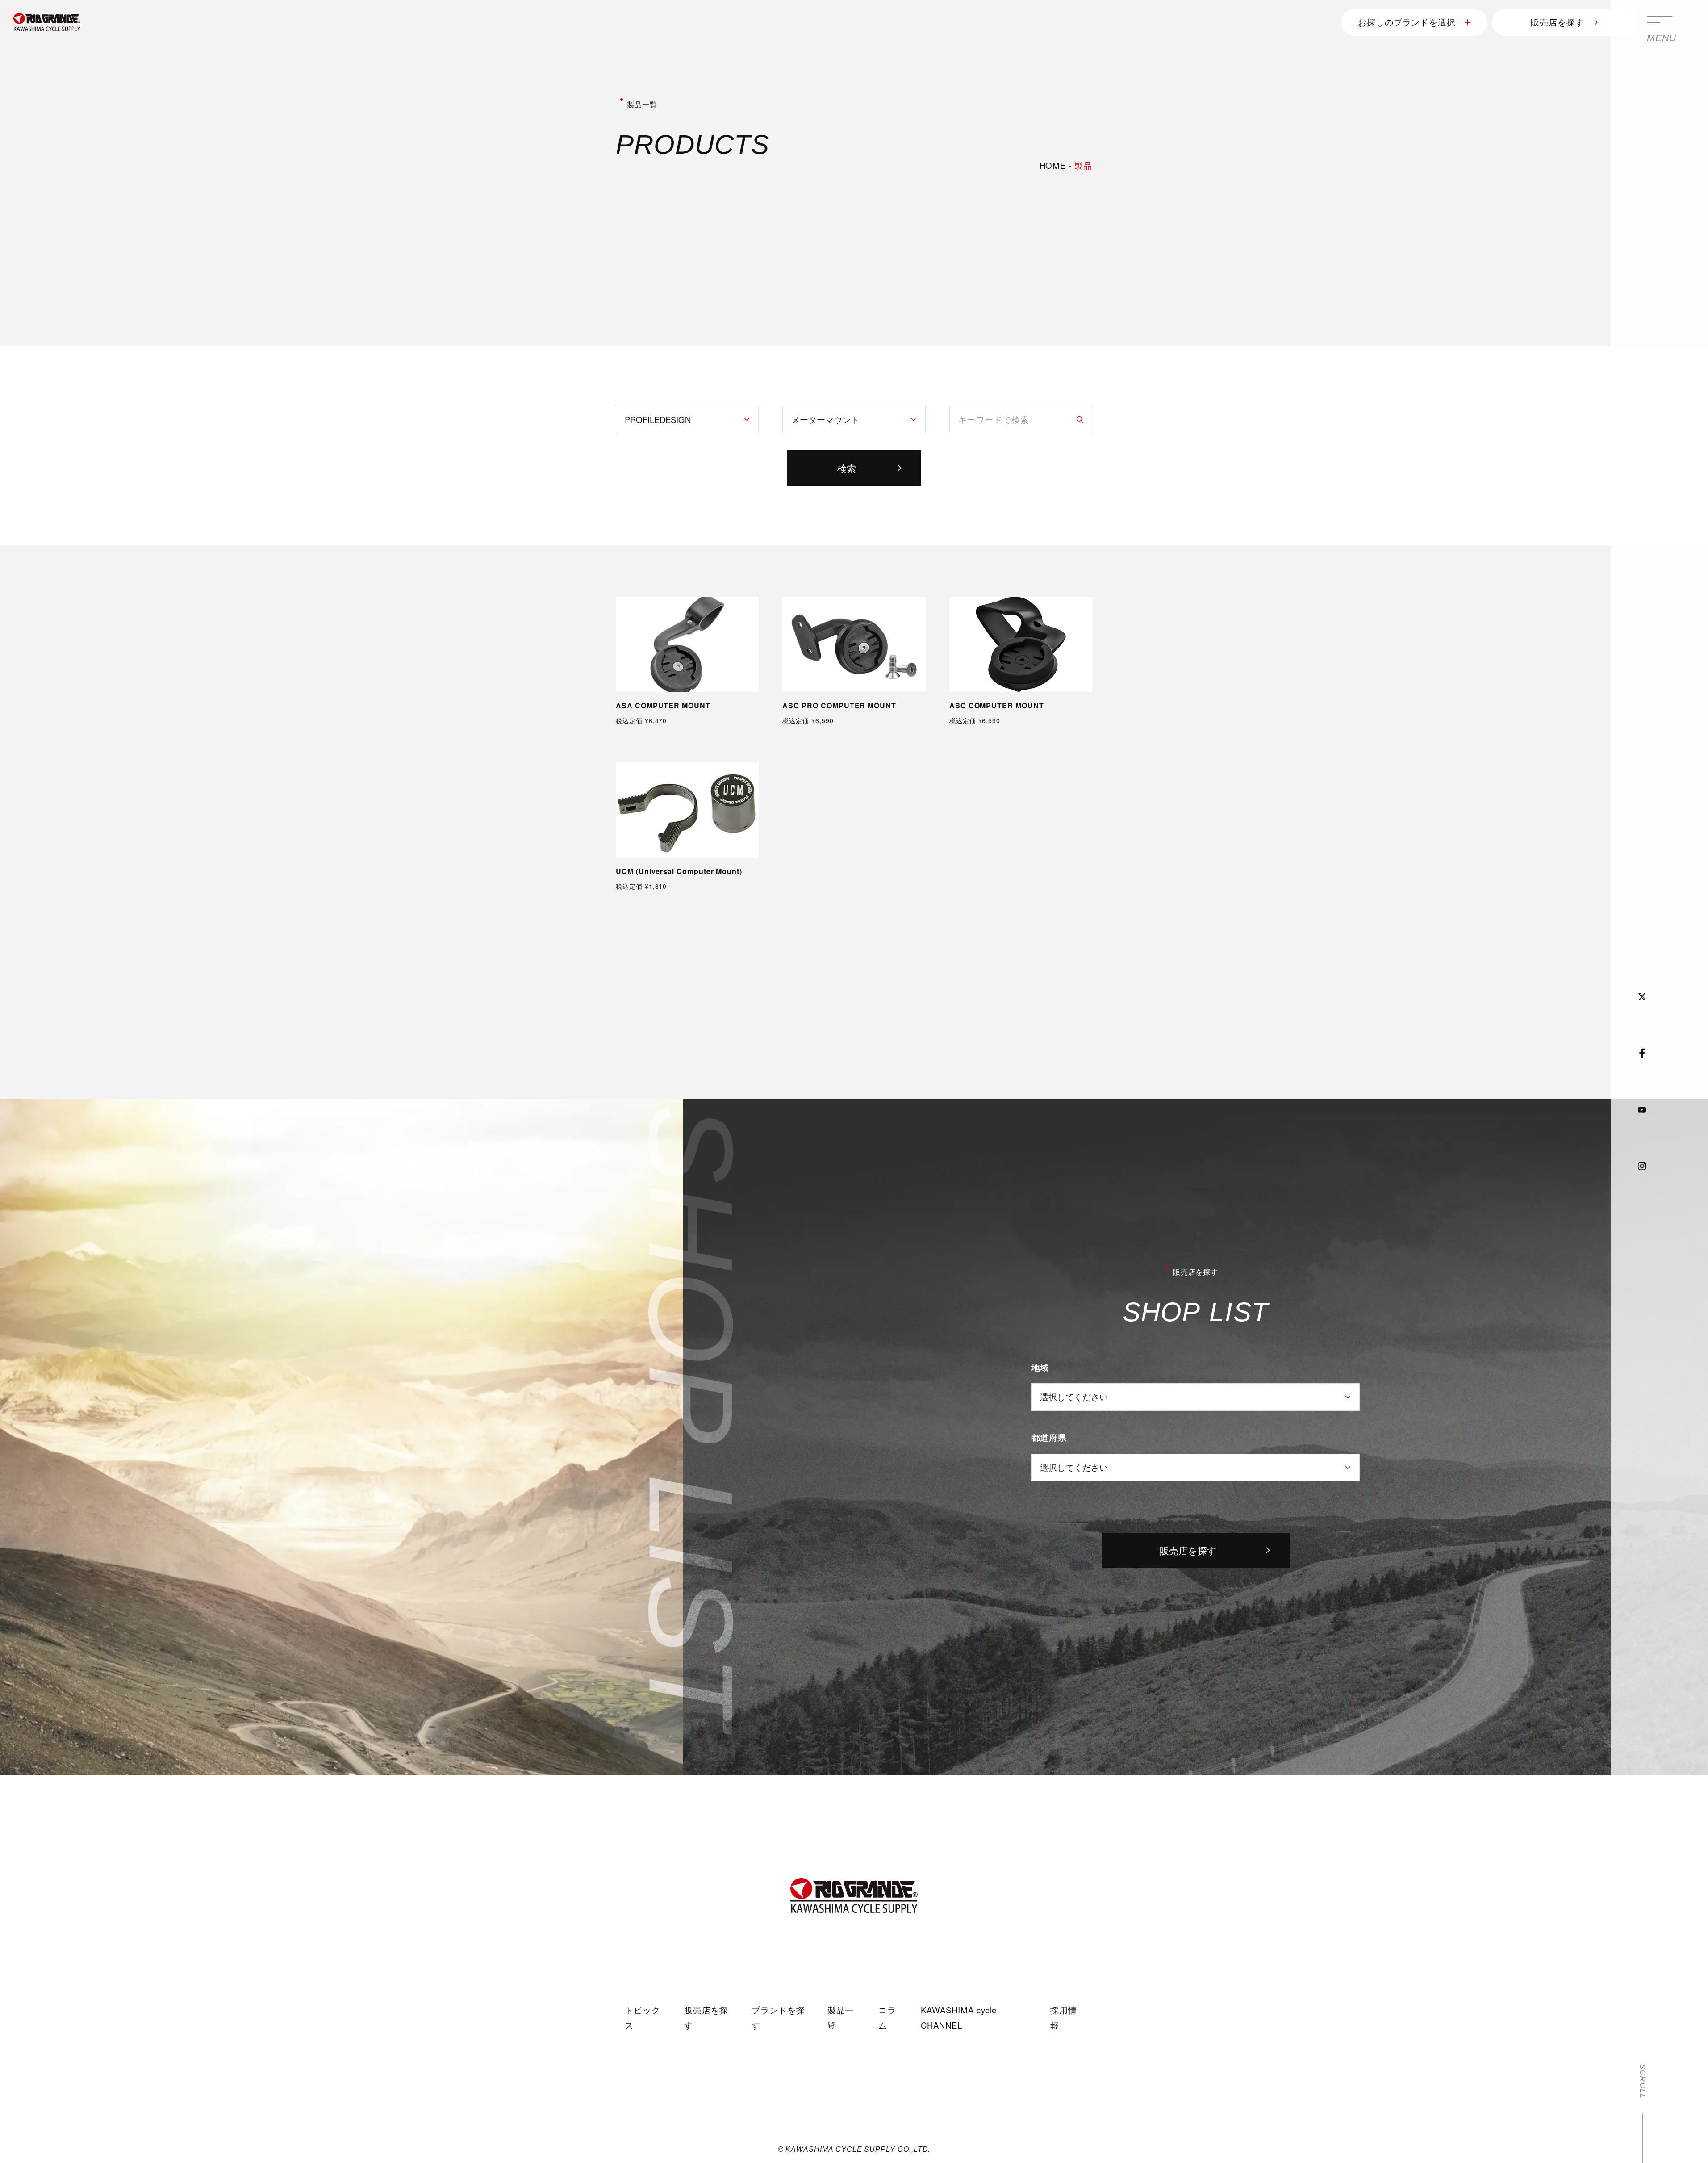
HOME (1053, 165)
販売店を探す (1558, 22)
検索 (847, 468)
